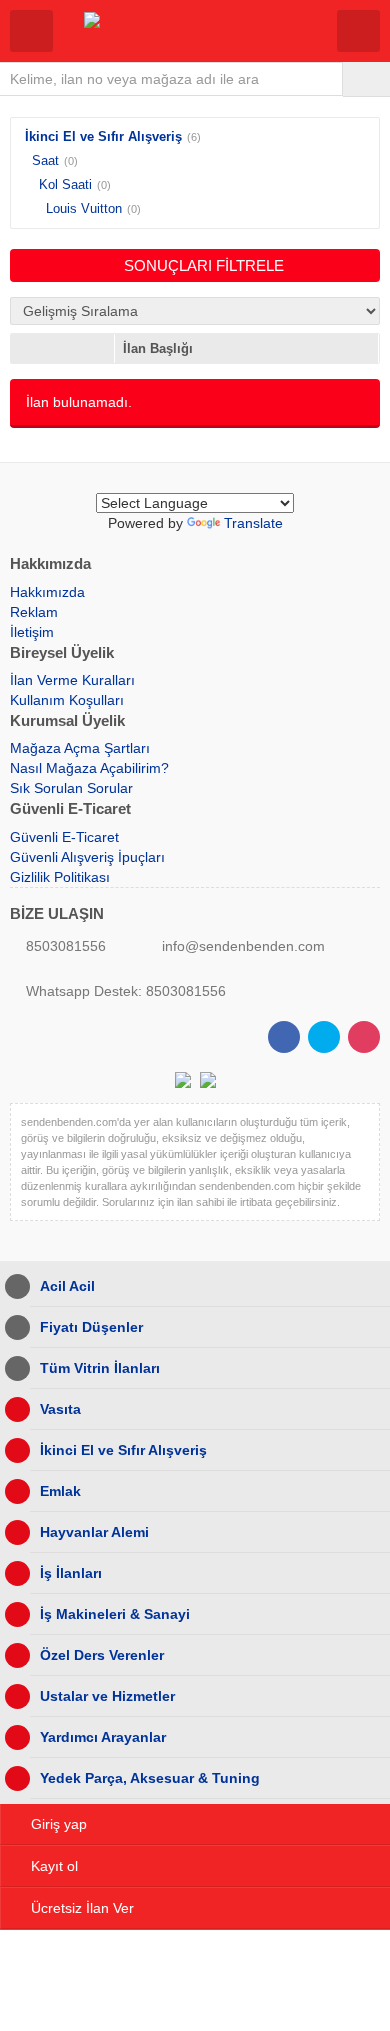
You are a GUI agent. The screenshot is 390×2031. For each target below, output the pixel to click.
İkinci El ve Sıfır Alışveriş (103, 136)
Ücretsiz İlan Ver (82, 1908)
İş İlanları (71, 1573)
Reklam (34, 612)
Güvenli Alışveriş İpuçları (87, 857)
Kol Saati (65, 184)
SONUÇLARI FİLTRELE (204, 265)
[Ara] (366, 79)
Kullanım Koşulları (67, 700)
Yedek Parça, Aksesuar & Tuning (150, 1778)
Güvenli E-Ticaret (64, 837)
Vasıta (60, 1409)
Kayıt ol (54, 1866)
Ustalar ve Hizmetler (107, 1696)
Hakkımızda (47, 592)
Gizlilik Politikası (60, 877)
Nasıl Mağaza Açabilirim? (89, 768)
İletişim (32, 632)
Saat (45, 160)
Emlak (60, 1491)
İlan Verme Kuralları (72, 680)
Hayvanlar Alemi (94, 1532)
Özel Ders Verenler (102, 1655)
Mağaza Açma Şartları (80, 748)
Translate (253, 523)
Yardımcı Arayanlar (103, 1737)
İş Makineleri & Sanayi (115, 1614)
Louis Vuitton (84, 208)
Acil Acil (67, 1286)
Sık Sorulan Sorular (71, 788)
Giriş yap (59, 1824)
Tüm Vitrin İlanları (100, 1368)
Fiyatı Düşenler (91, 1327)
